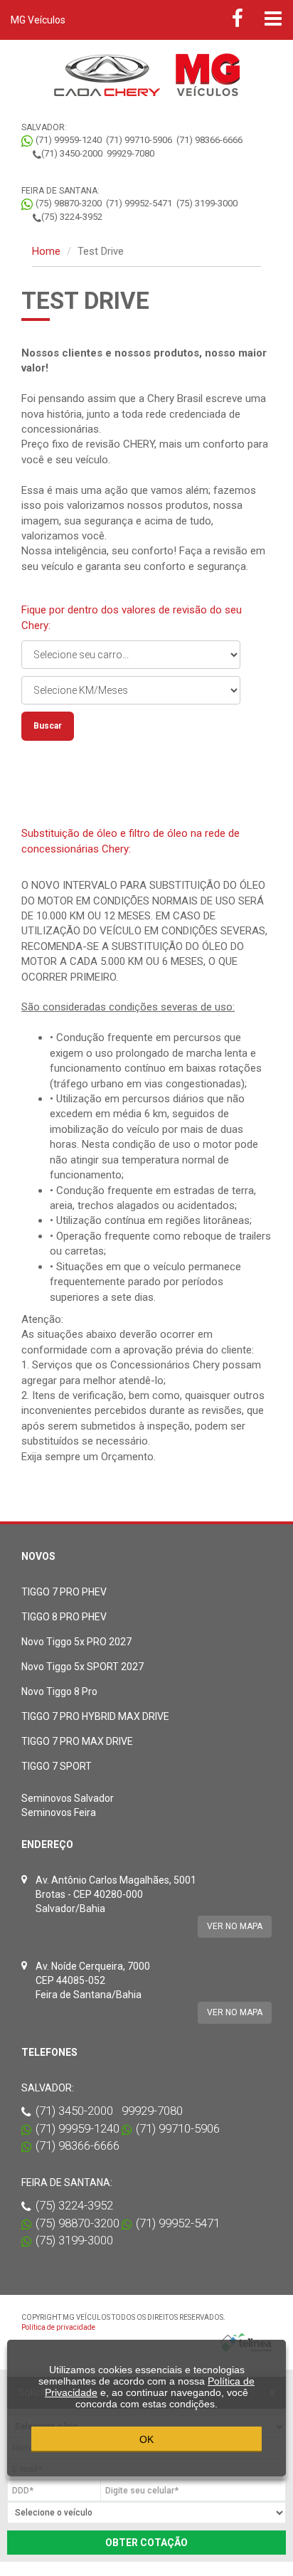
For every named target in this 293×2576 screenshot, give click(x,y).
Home (46, 251)
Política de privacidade (58, 2327)
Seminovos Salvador (68, 1798)
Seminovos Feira (59, 1812)
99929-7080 (130, 153)
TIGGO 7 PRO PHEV (64, 1592)
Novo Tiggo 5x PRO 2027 (76, 1642)
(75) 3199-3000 (207, 203)
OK (146, 2439)
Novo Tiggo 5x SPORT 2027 (82, 1667)
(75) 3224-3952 (72, 217)
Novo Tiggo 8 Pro (59, 1691)
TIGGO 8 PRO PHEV (64, 1617)
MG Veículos (38, 20)
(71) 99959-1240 (69, 140)
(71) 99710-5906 (139, 140)
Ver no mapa (235, 1926)
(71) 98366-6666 (209, 140)
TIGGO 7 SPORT (57, 1766)
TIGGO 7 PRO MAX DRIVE (77, 1741)
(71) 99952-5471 (139, 203)
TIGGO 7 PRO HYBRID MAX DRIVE (95, 1716)
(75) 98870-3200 (69, 203)
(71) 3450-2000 (72, 153)
